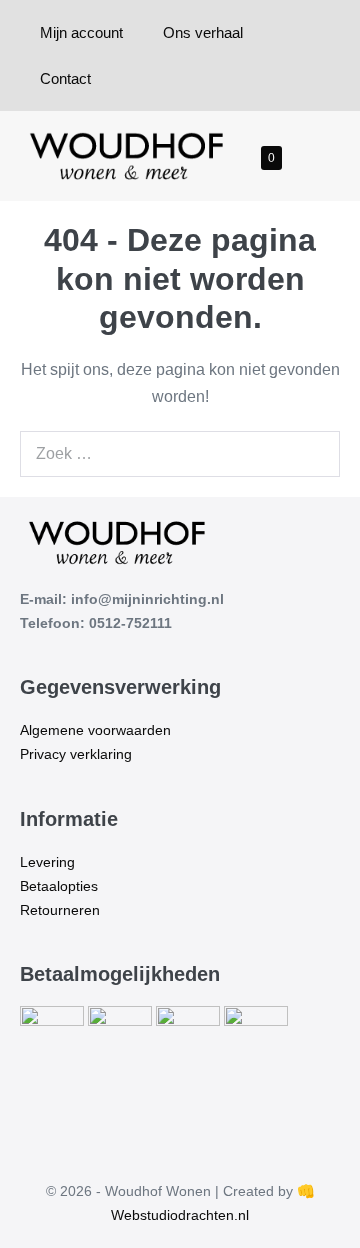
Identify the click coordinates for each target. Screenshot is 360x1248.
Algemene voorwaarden (95, 730)
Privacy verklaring (76, 754)
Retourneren (60, 910)
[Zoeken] (314, 454)
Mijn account (81, 32)
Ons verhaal (203, 32)
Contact (65, 78)
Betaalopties (59, 886)
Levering (47, 862)
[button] (303, 156)
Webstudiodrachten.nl (180, 1215)
